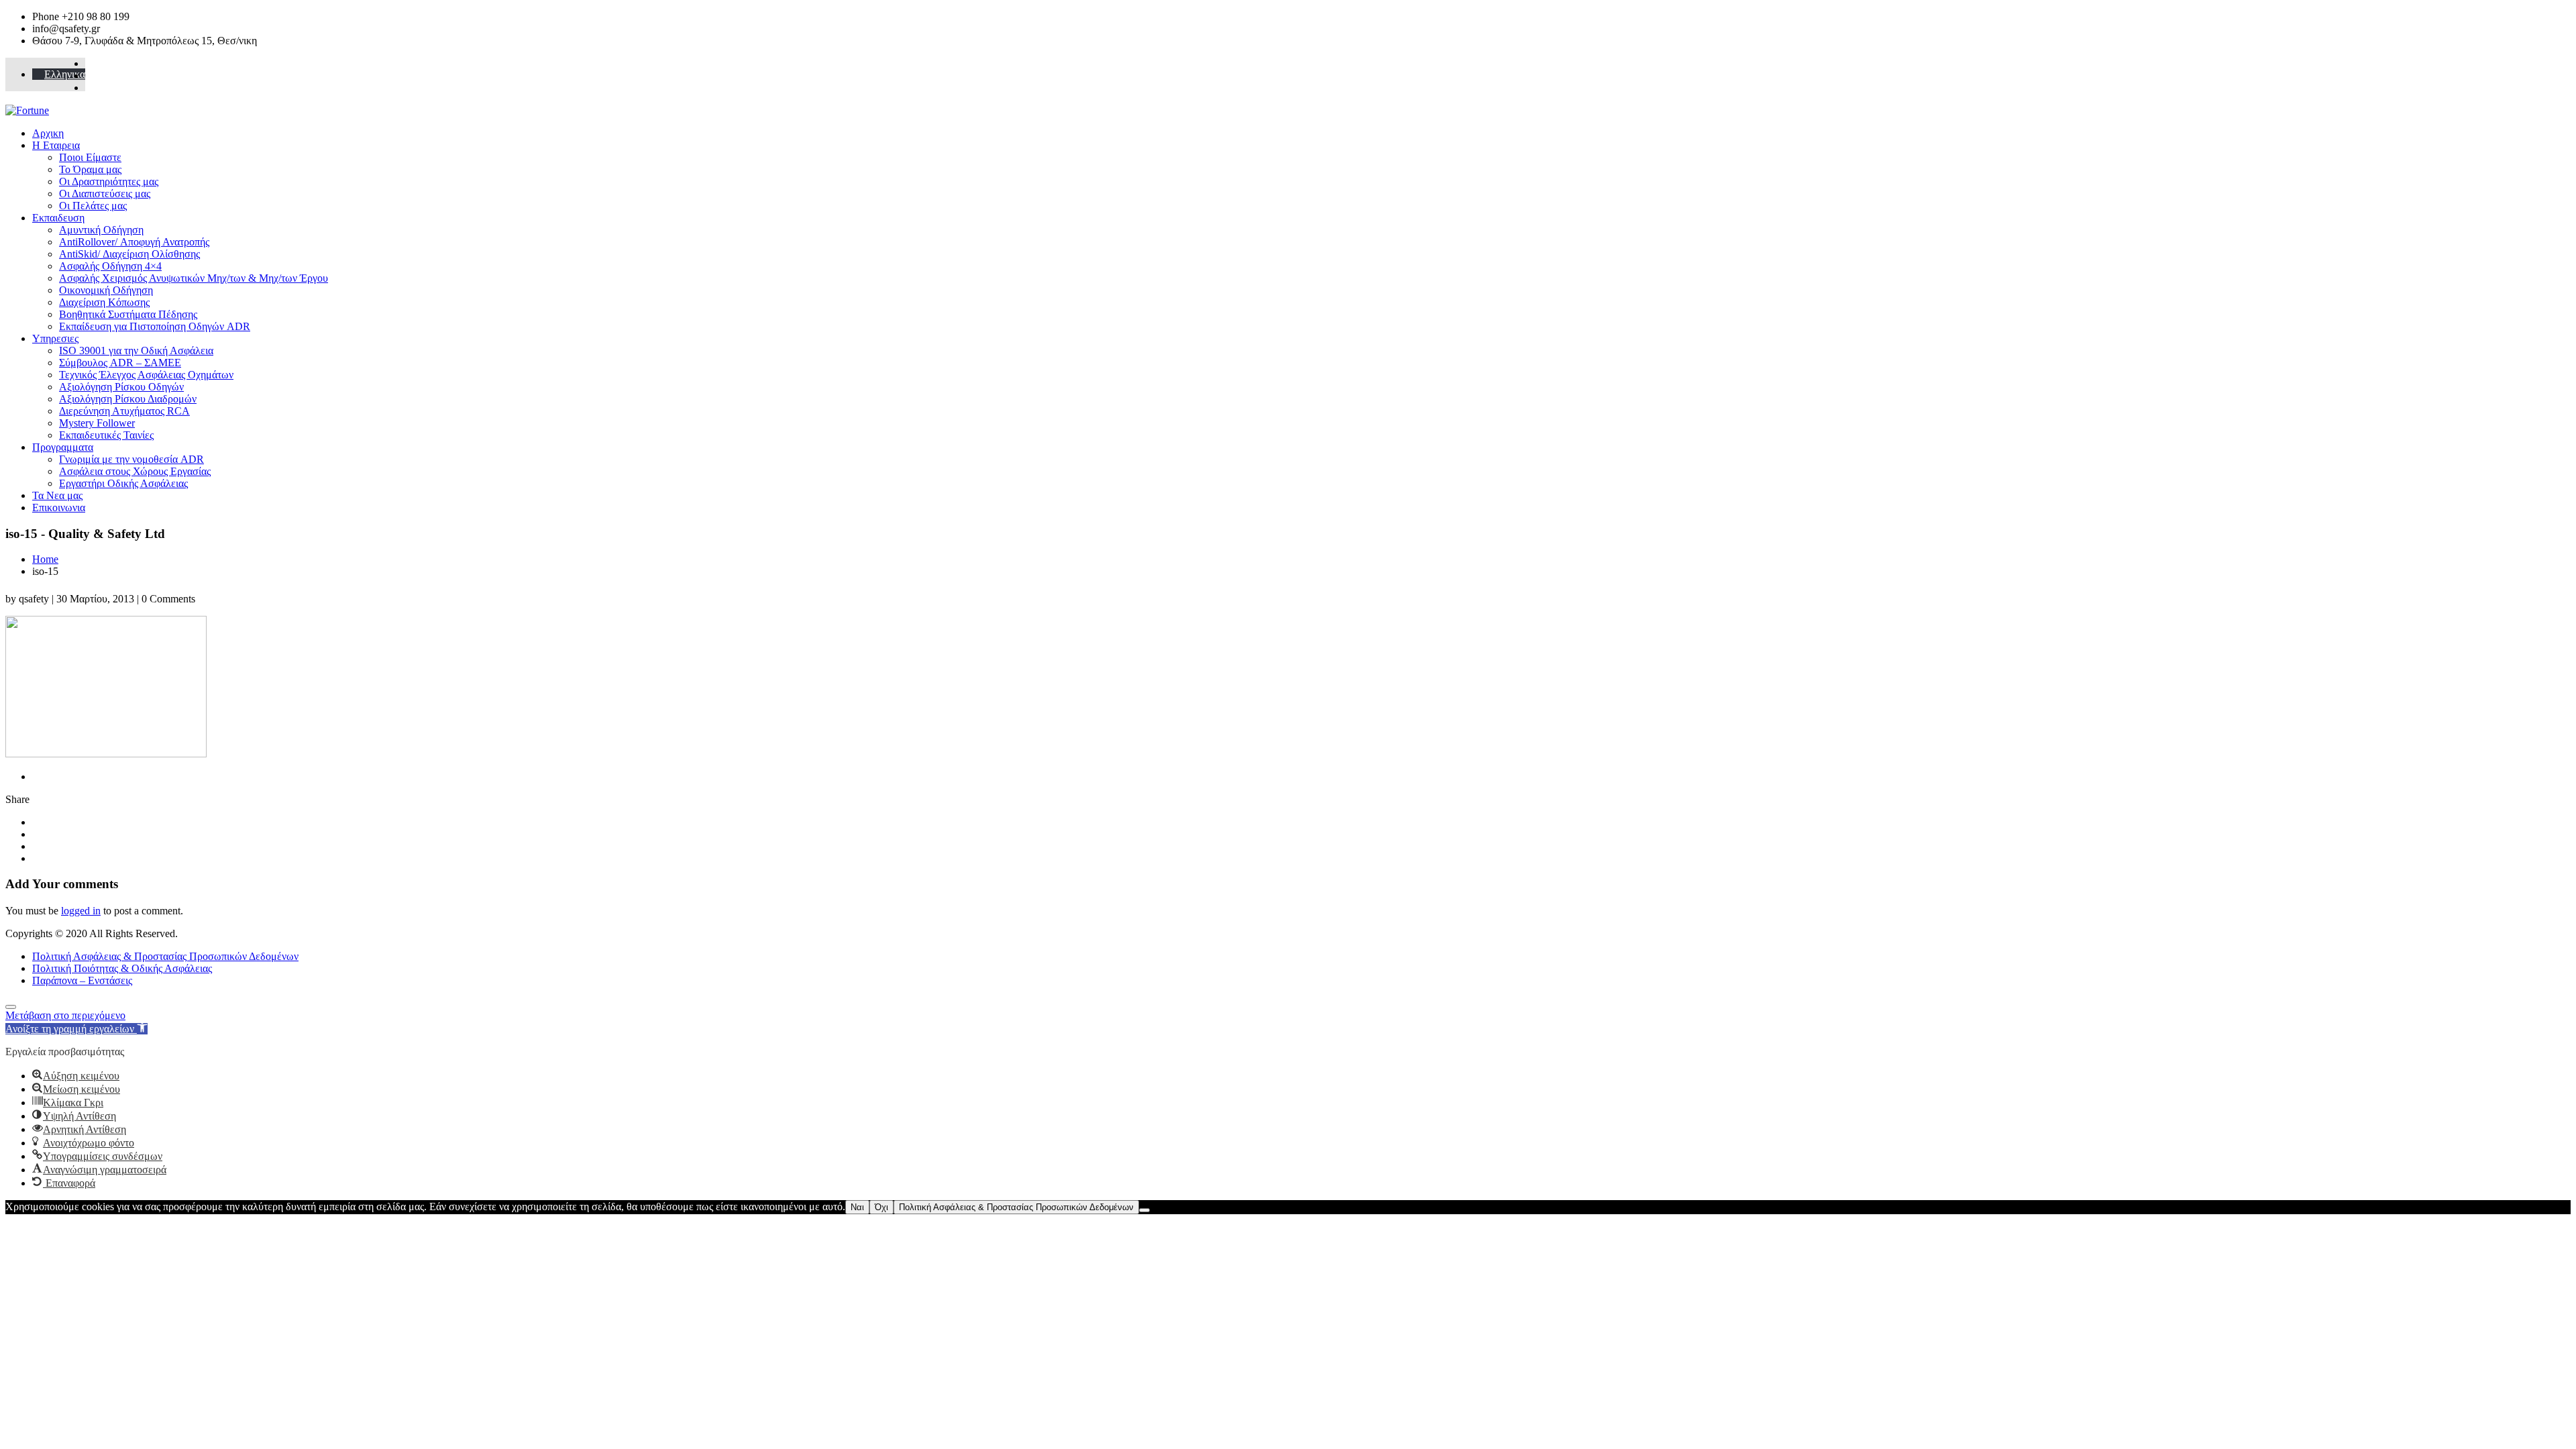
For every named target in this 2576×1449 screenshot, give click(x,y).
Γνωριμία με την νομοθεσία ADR (131, 459)
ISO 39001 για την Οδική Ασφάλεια (136, 351)
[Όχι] (1144, 1210)
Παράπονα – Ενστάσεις (82, 980)
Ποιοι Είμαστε (90, 157)
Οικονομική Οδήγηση (106, 290)
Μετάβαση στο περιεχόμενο (65, 1015)
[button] (76, 1029)
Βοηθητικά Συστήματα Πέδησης (128, 314)
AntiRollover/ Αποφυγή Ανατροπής (134, 242)
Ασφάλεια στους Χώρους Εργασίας (135, 471)
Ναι (857, 1207)
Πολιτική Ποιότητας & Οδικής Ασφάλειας (122, 968)
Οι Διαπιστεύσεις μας (105, 194)
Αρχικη (48, 133)
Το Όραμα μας (90, 169)
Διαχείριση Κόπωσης (104, 302)
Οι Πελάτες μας (93, 206)
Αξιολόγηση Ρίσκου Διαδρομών (128, 399)
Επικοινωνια (59, 507)
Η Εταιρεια (56, 145)
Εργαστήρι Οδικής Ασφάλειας (123, 483)
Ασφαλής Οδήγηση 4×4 (110, 266)
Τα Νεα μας (57, 495)
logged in (81, 911)
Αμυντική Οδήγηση (101, 230)
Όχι (881, 1207)
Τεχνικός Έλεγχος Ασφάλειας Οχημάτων (146, 375)
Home (45, 559)
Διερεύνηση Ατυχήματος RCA (124, 411)
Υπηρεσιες (55, 338)
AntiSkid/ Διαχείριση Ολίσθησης (129, 254)
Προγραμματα (63, 447)
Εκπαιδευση (58, 218)
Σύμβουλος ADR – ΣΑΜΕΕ (120, 363)
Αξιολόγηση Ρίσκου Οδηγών (121, 387)
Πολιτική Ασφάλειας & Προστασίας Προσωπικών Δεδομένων (165, 956)
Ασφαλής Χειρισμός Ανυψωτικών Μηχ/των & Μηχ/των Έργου (194, 278)
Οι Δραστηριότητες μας (109, 181)
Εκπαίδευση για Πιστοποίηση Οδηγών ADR (155, 326)
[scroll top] (11, 1007)
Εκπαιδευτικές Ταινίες (106, 435)
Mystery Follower (97, 423)
